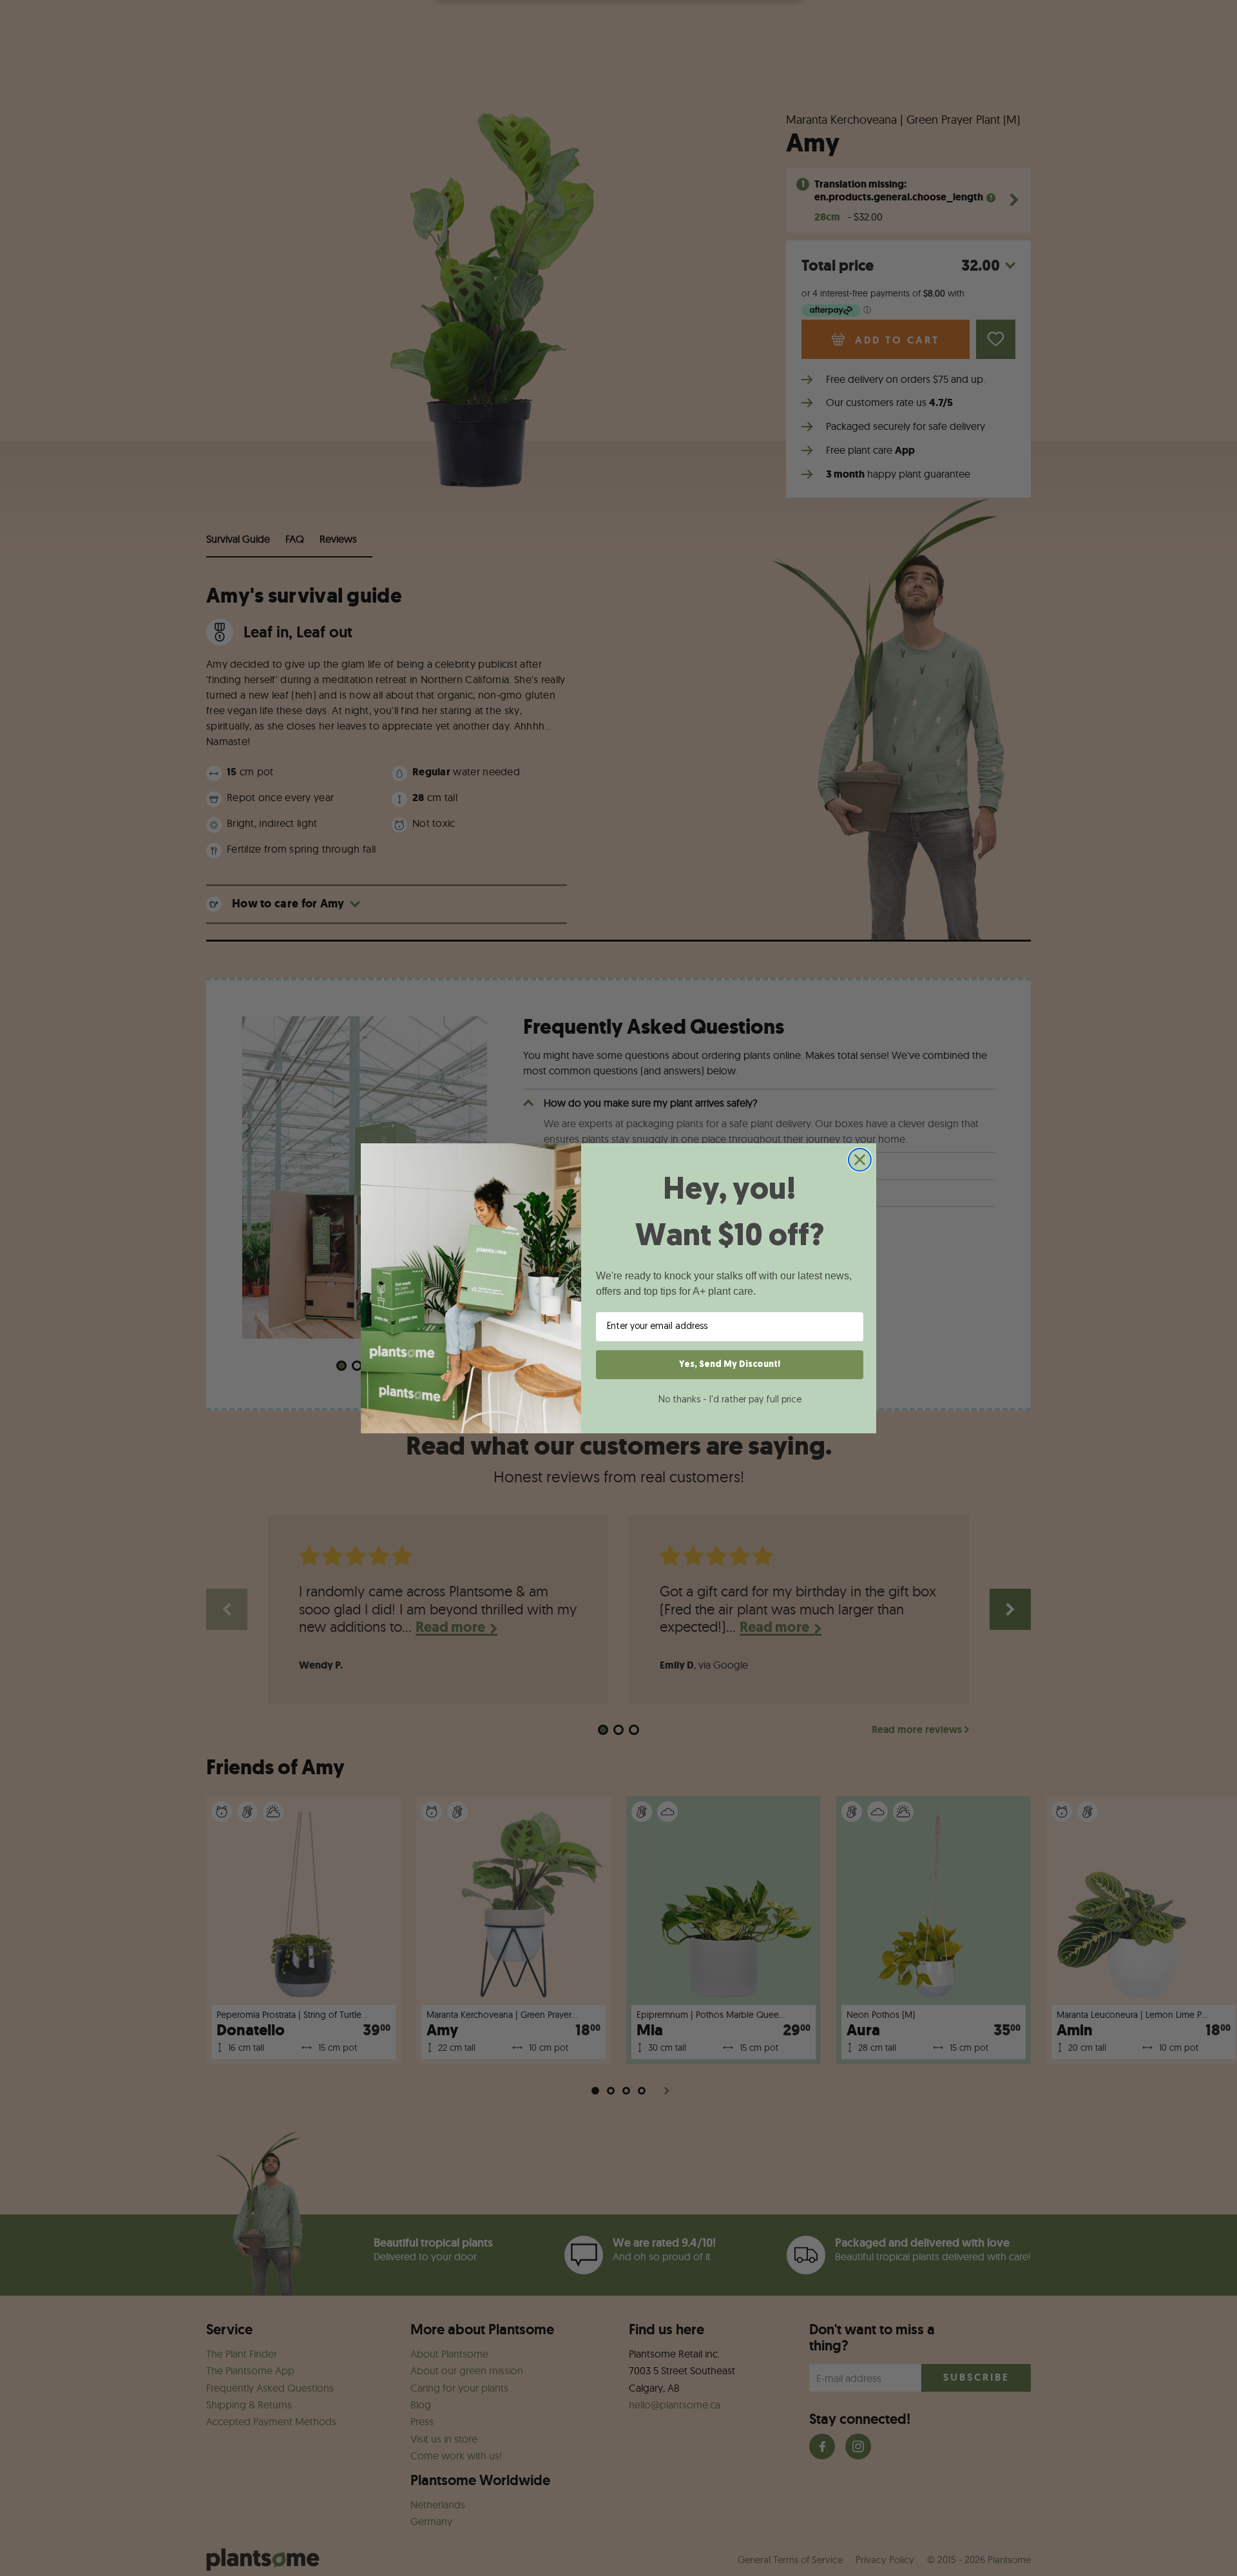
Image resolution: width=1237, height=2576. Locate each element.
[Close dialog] (860, 1160)
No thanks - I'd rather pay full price (730, 1400)
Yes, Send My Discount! (730, 1365)
